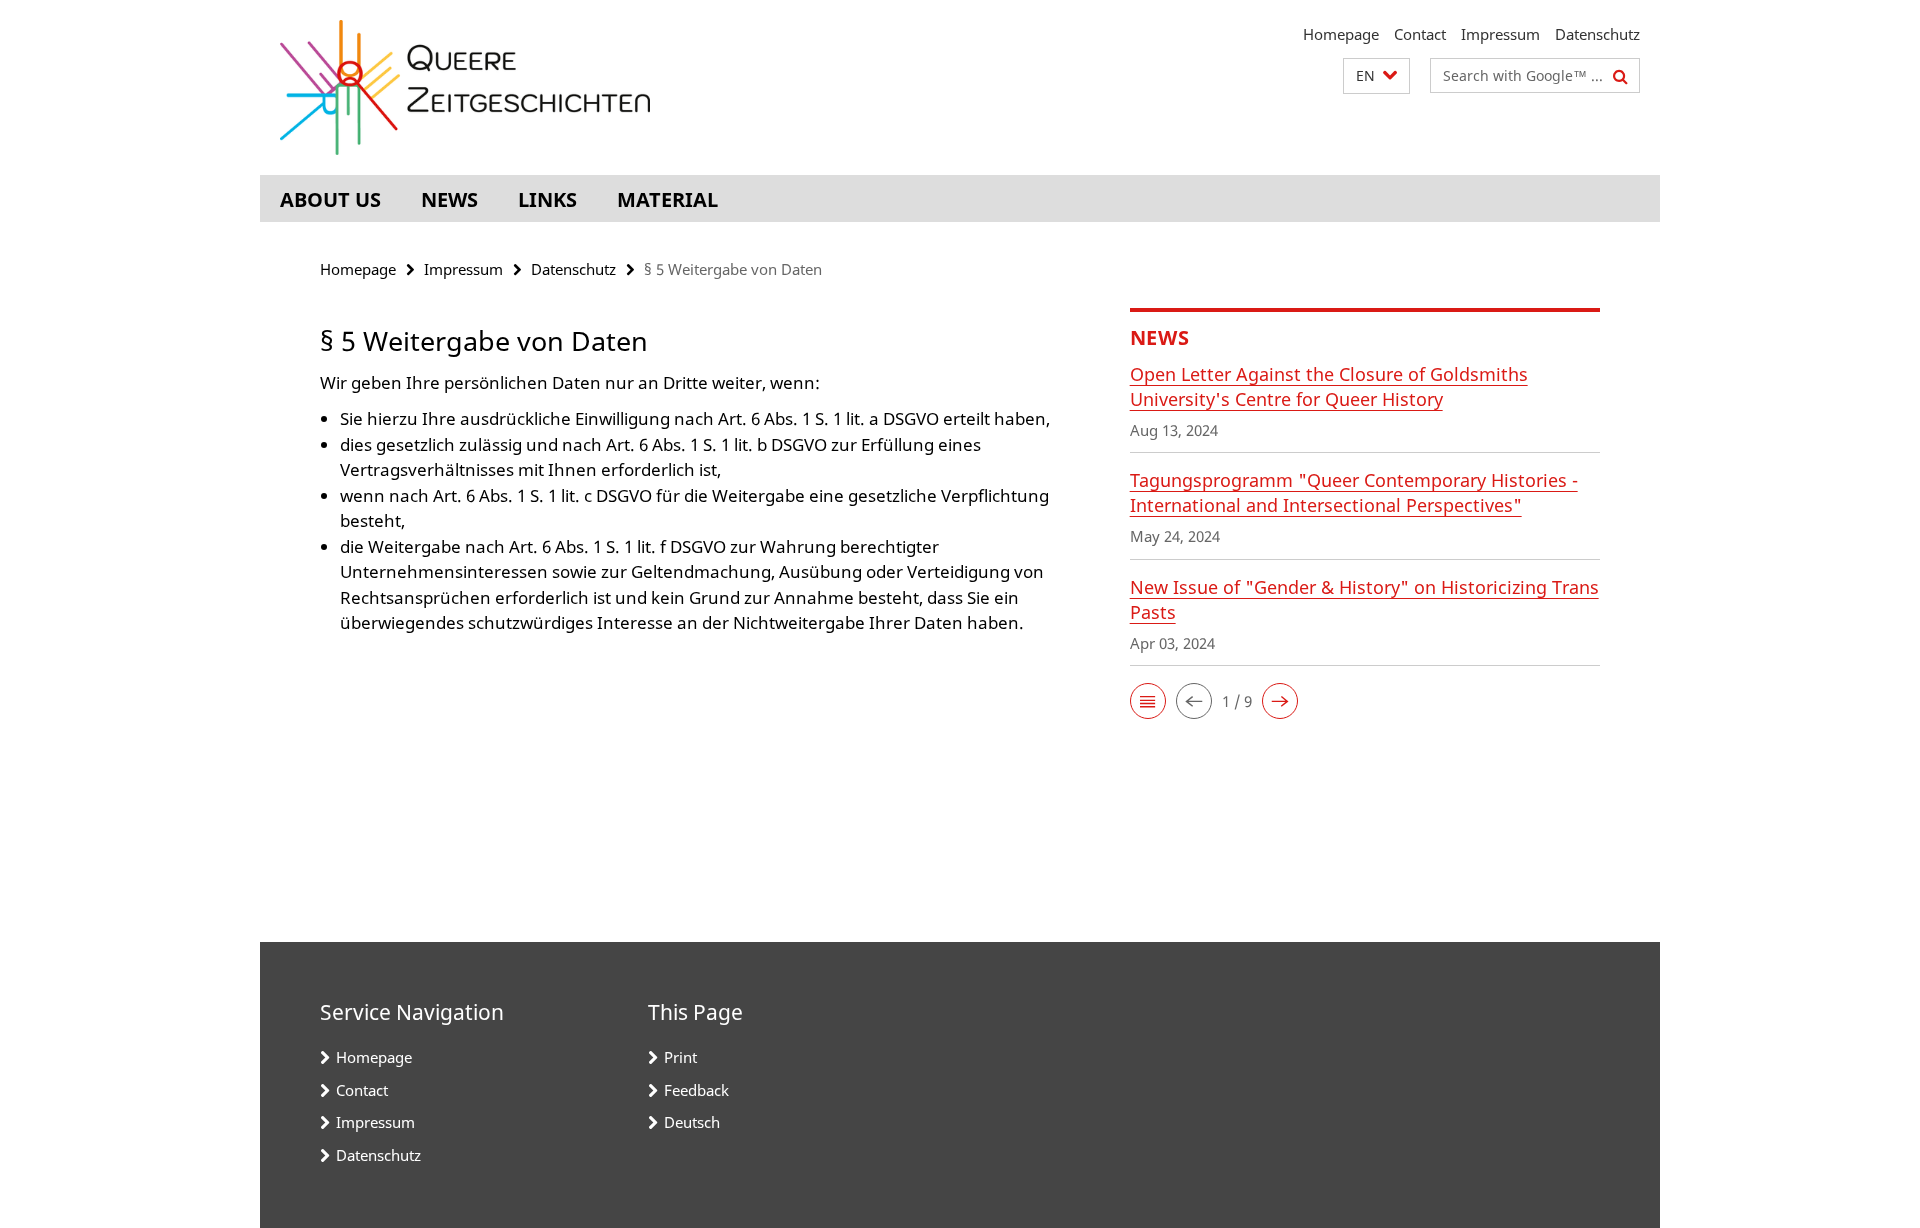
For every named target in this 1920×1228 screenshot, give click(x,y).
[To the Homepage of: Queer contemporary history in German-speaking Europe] (465, 87)
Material (667, 199)
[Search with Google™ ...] (1620, 76)
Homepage (1341, 34)
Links (547, 199)
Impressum (1500, 34)
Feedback (696, 1090)
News (449, 199)
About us (330, 199)
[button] (1376, 76)
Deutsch (692, 1122)
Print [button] (680, 1057)
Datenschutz (1597, 34)
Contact (1420, 34)
